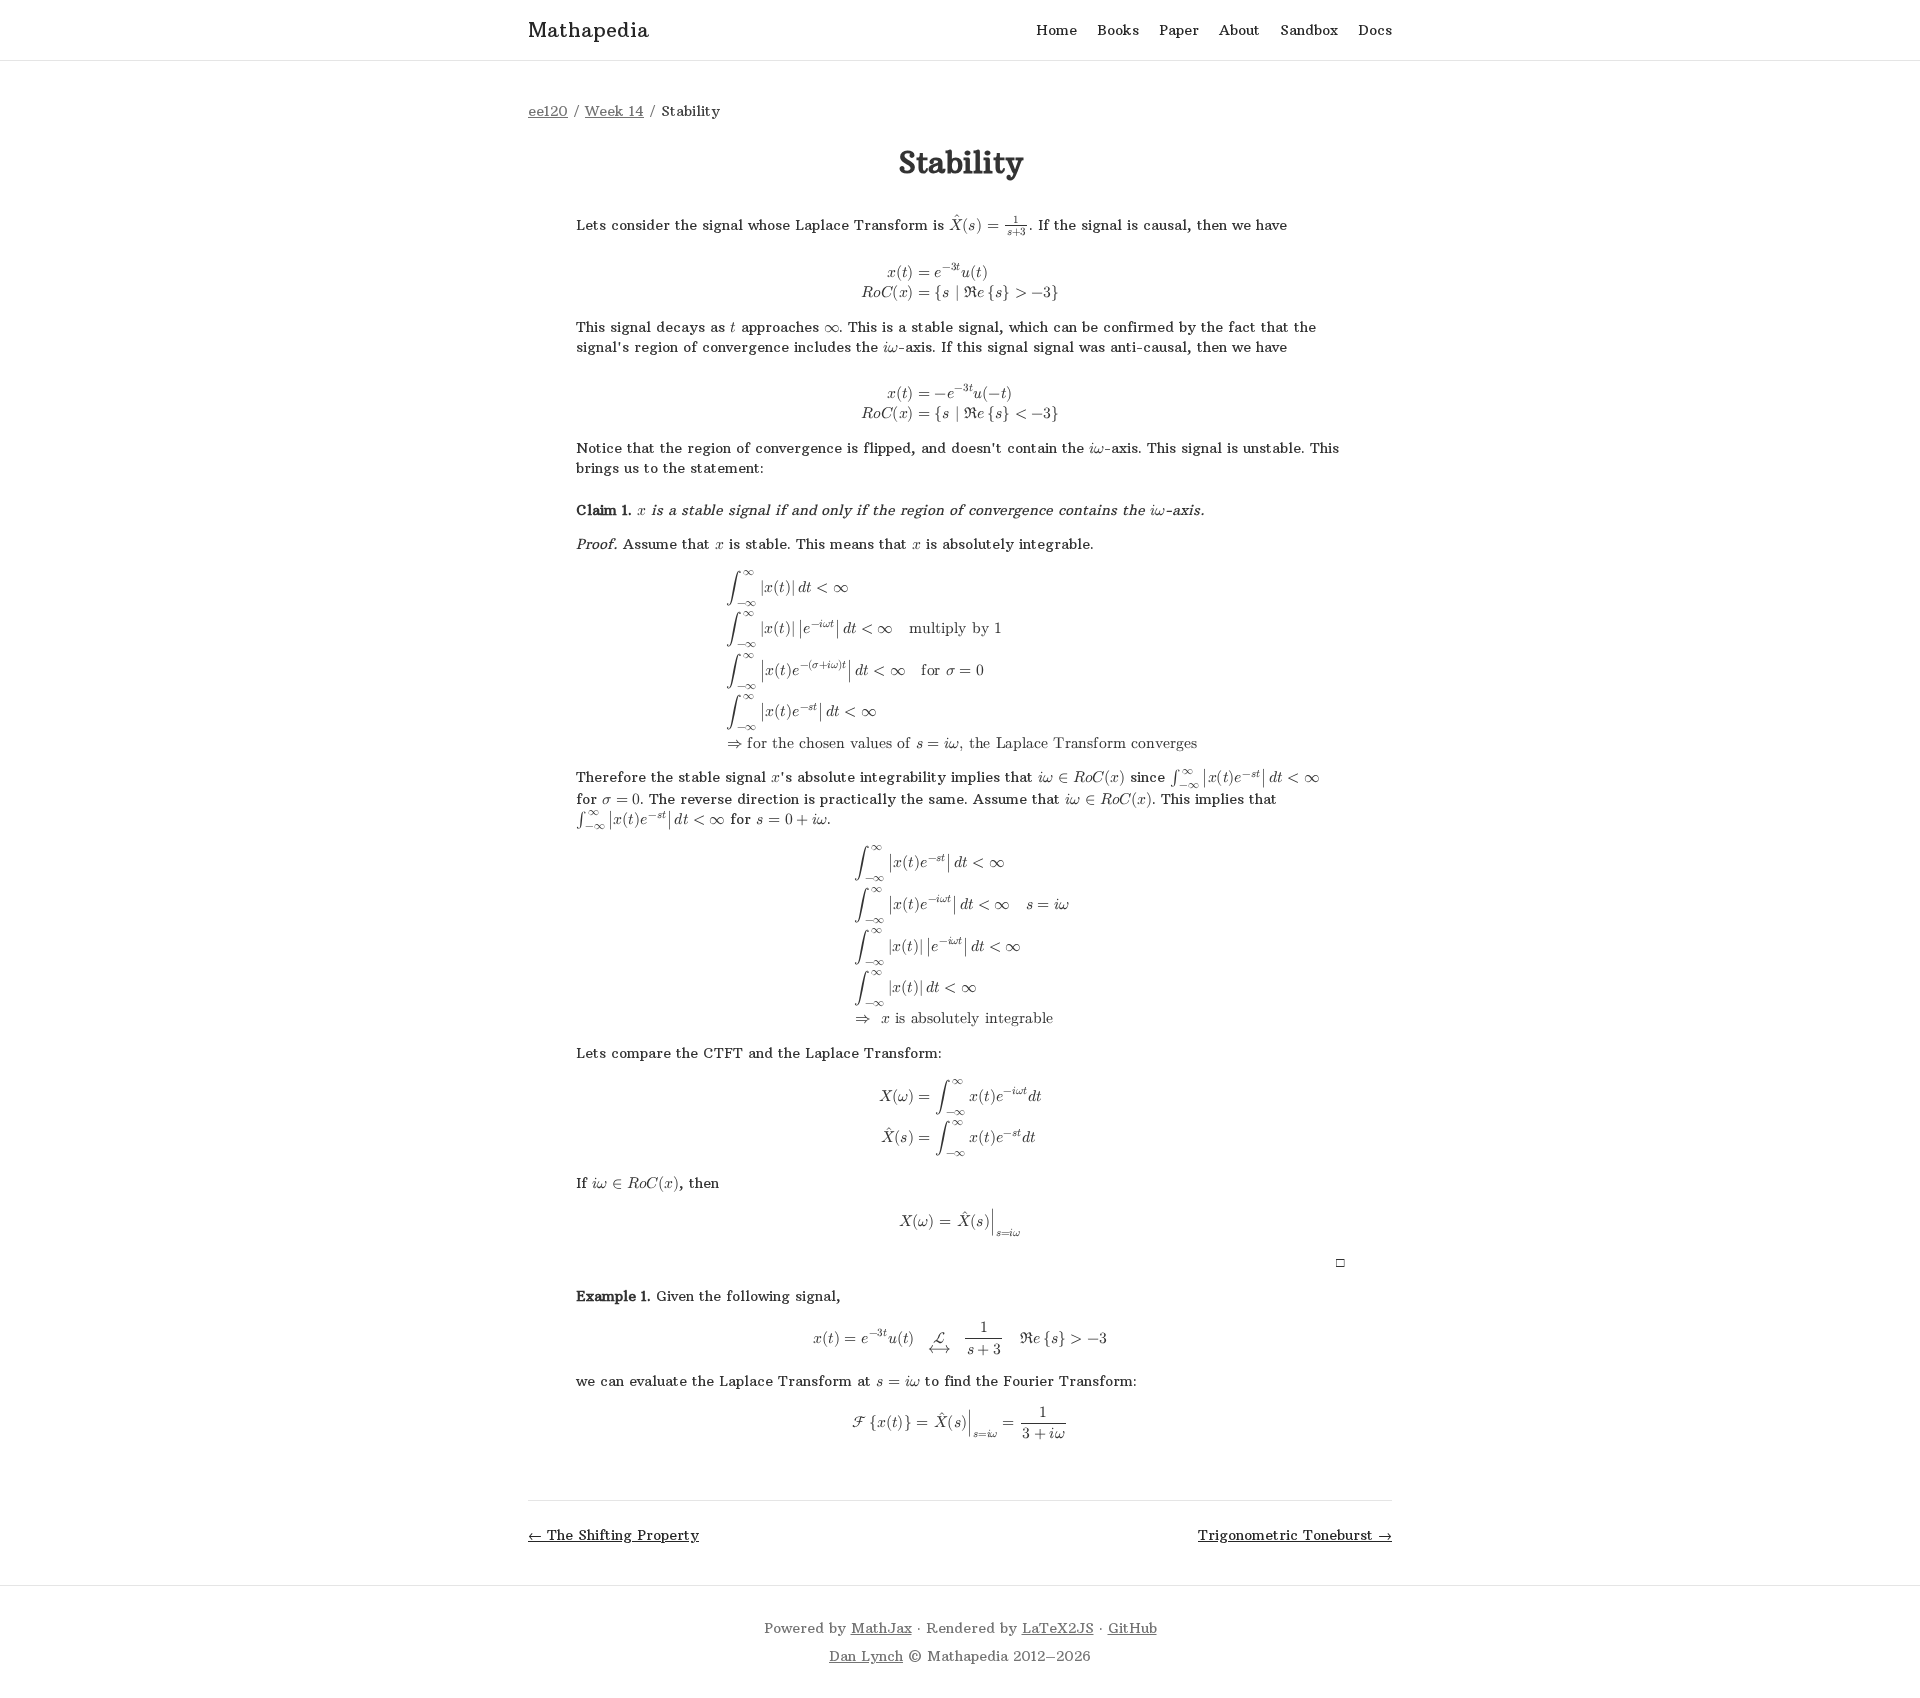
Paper (1179, 30)
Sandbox (1309, 30)
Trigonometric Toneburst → (1295, 1535)
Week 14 (614, 111)
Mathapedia (588, 29)
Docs (1375, 30)
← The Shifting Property (613, 1535)
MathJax (881, 1628)
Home (1056, 30)
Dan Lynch (866, 1656)
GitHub (1132, 1628)
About (1239, 30)
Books (1118, 30)
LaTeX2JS (1058, 1628)
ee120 (548, 111)
